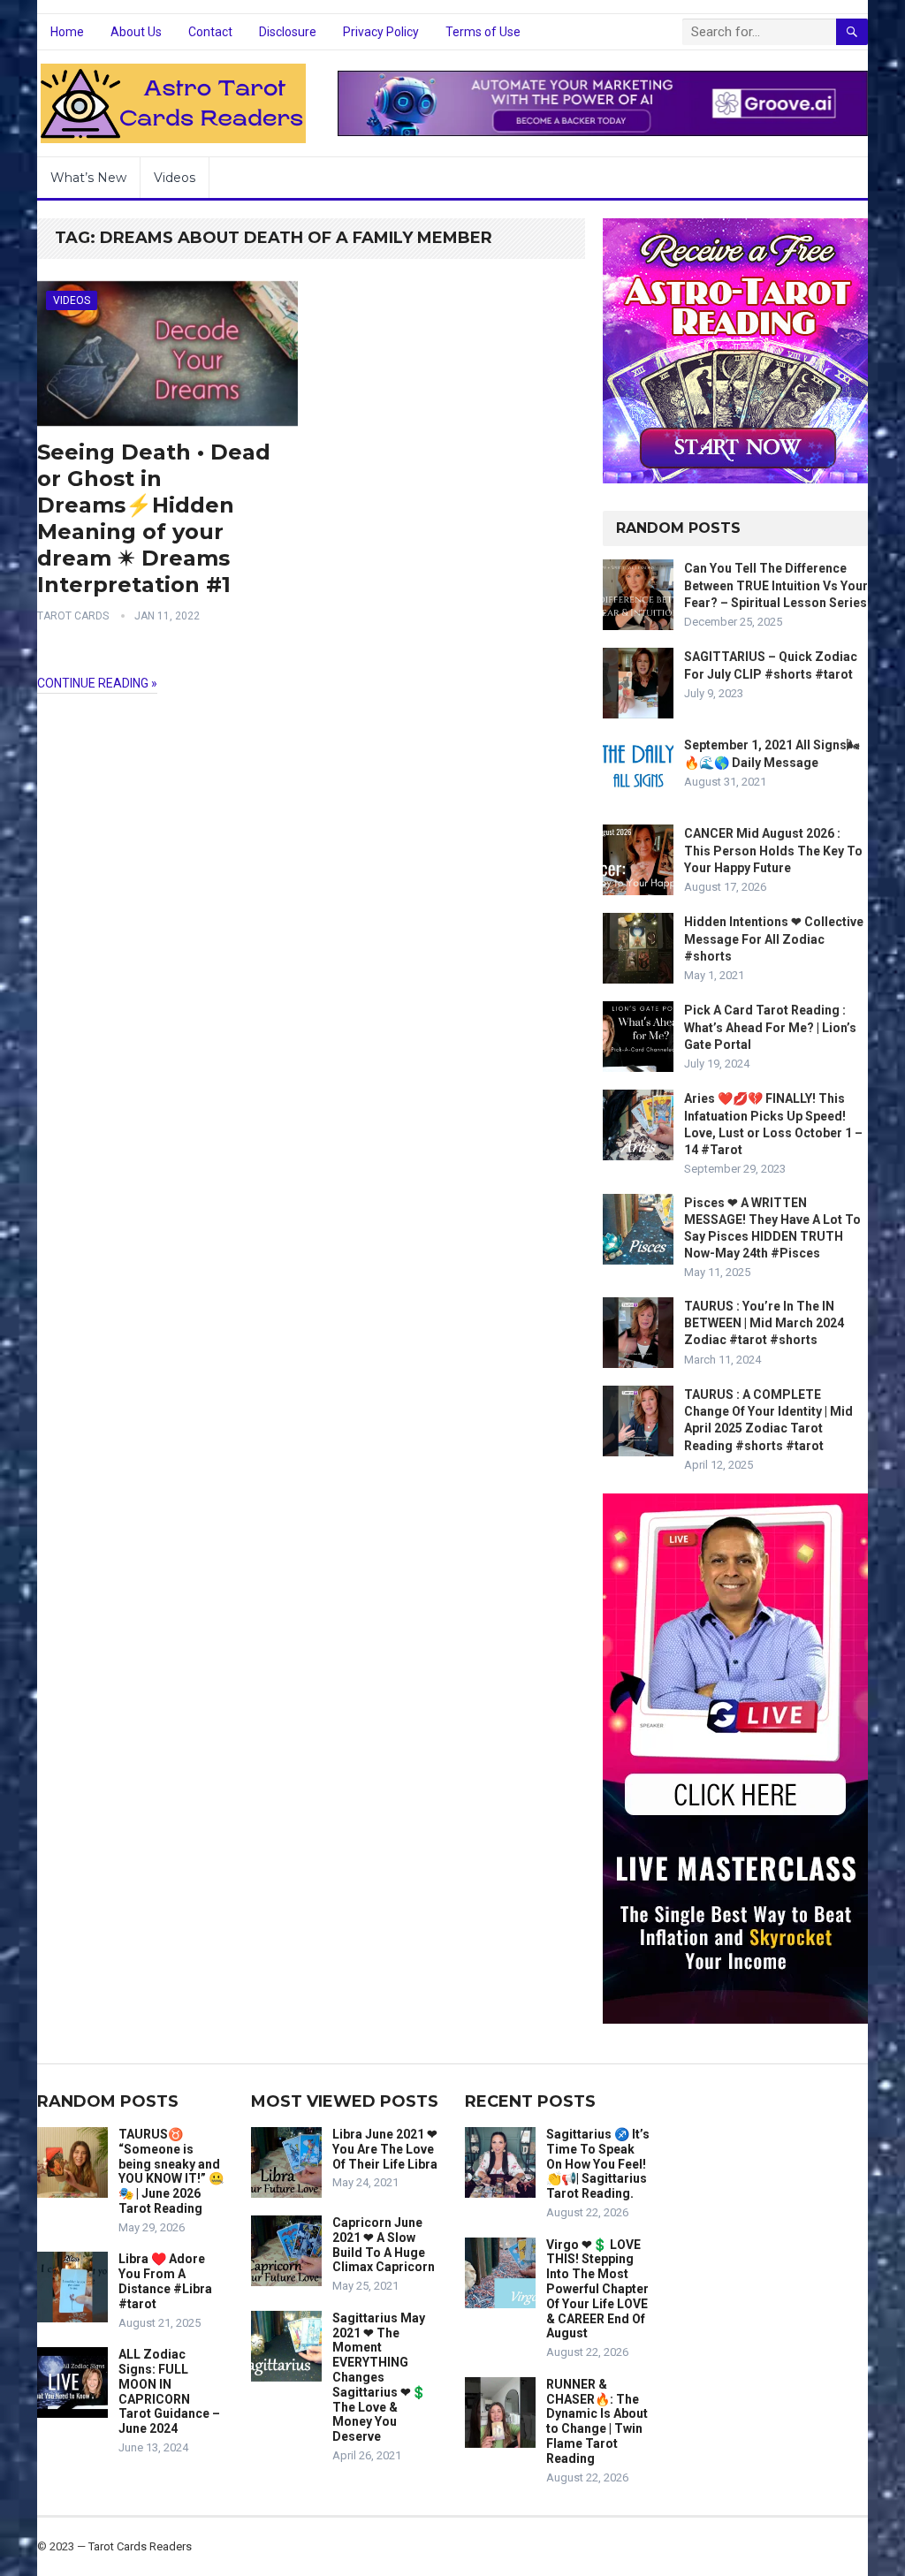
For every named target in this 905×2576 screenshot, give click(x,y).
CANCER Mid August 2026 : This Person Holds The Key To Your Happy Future (773, 850)
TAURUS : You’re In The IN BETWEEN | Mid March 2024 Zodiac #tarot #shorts (764, 1323)
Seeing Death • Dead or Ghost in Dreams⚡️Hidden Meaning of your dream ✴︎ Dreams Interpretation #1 (154, 518)
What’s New (88, 178)
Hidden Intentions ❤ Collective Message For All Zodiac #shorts (774, 938)
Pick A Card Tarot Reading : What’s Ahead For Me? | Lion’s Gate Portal (770, 1027)
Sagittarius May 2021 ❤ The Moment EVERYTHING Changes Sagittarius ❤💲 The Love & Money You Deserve (379, 2377)
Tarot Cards (73, 616)
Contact (210, 32)
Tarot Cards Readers (140, 2546)
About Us (136, 32)
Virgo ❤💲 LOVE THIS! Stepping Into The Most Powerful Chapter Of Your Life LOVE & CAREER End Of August (597, 2289)
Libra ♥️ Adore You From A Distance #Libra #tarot (165, 2281)
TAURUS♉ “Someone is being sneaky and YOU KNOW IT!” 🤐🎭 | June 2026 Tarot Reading (171, 2171)
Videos (175, 178)
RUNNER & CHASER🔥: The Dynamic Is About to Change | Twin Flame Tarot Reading (597, 2421)
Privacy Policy (381, 32)
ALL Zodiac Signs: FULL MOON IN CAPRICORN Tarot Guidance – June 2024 (169, 2391)
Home (67, 32)
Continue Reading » (97, 683)
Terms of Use (483, 32)
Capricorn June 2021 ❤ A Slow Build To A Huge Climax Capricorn (384, 2245)
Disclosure (288, 32)
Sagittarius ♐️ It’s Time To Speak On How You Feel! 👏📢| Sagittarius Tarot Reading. (598, 2164)
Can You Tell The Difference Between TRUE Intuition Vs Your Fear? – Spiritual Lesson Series (776, 585)
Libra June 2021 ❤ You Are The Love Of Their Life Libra (385, 2149)
